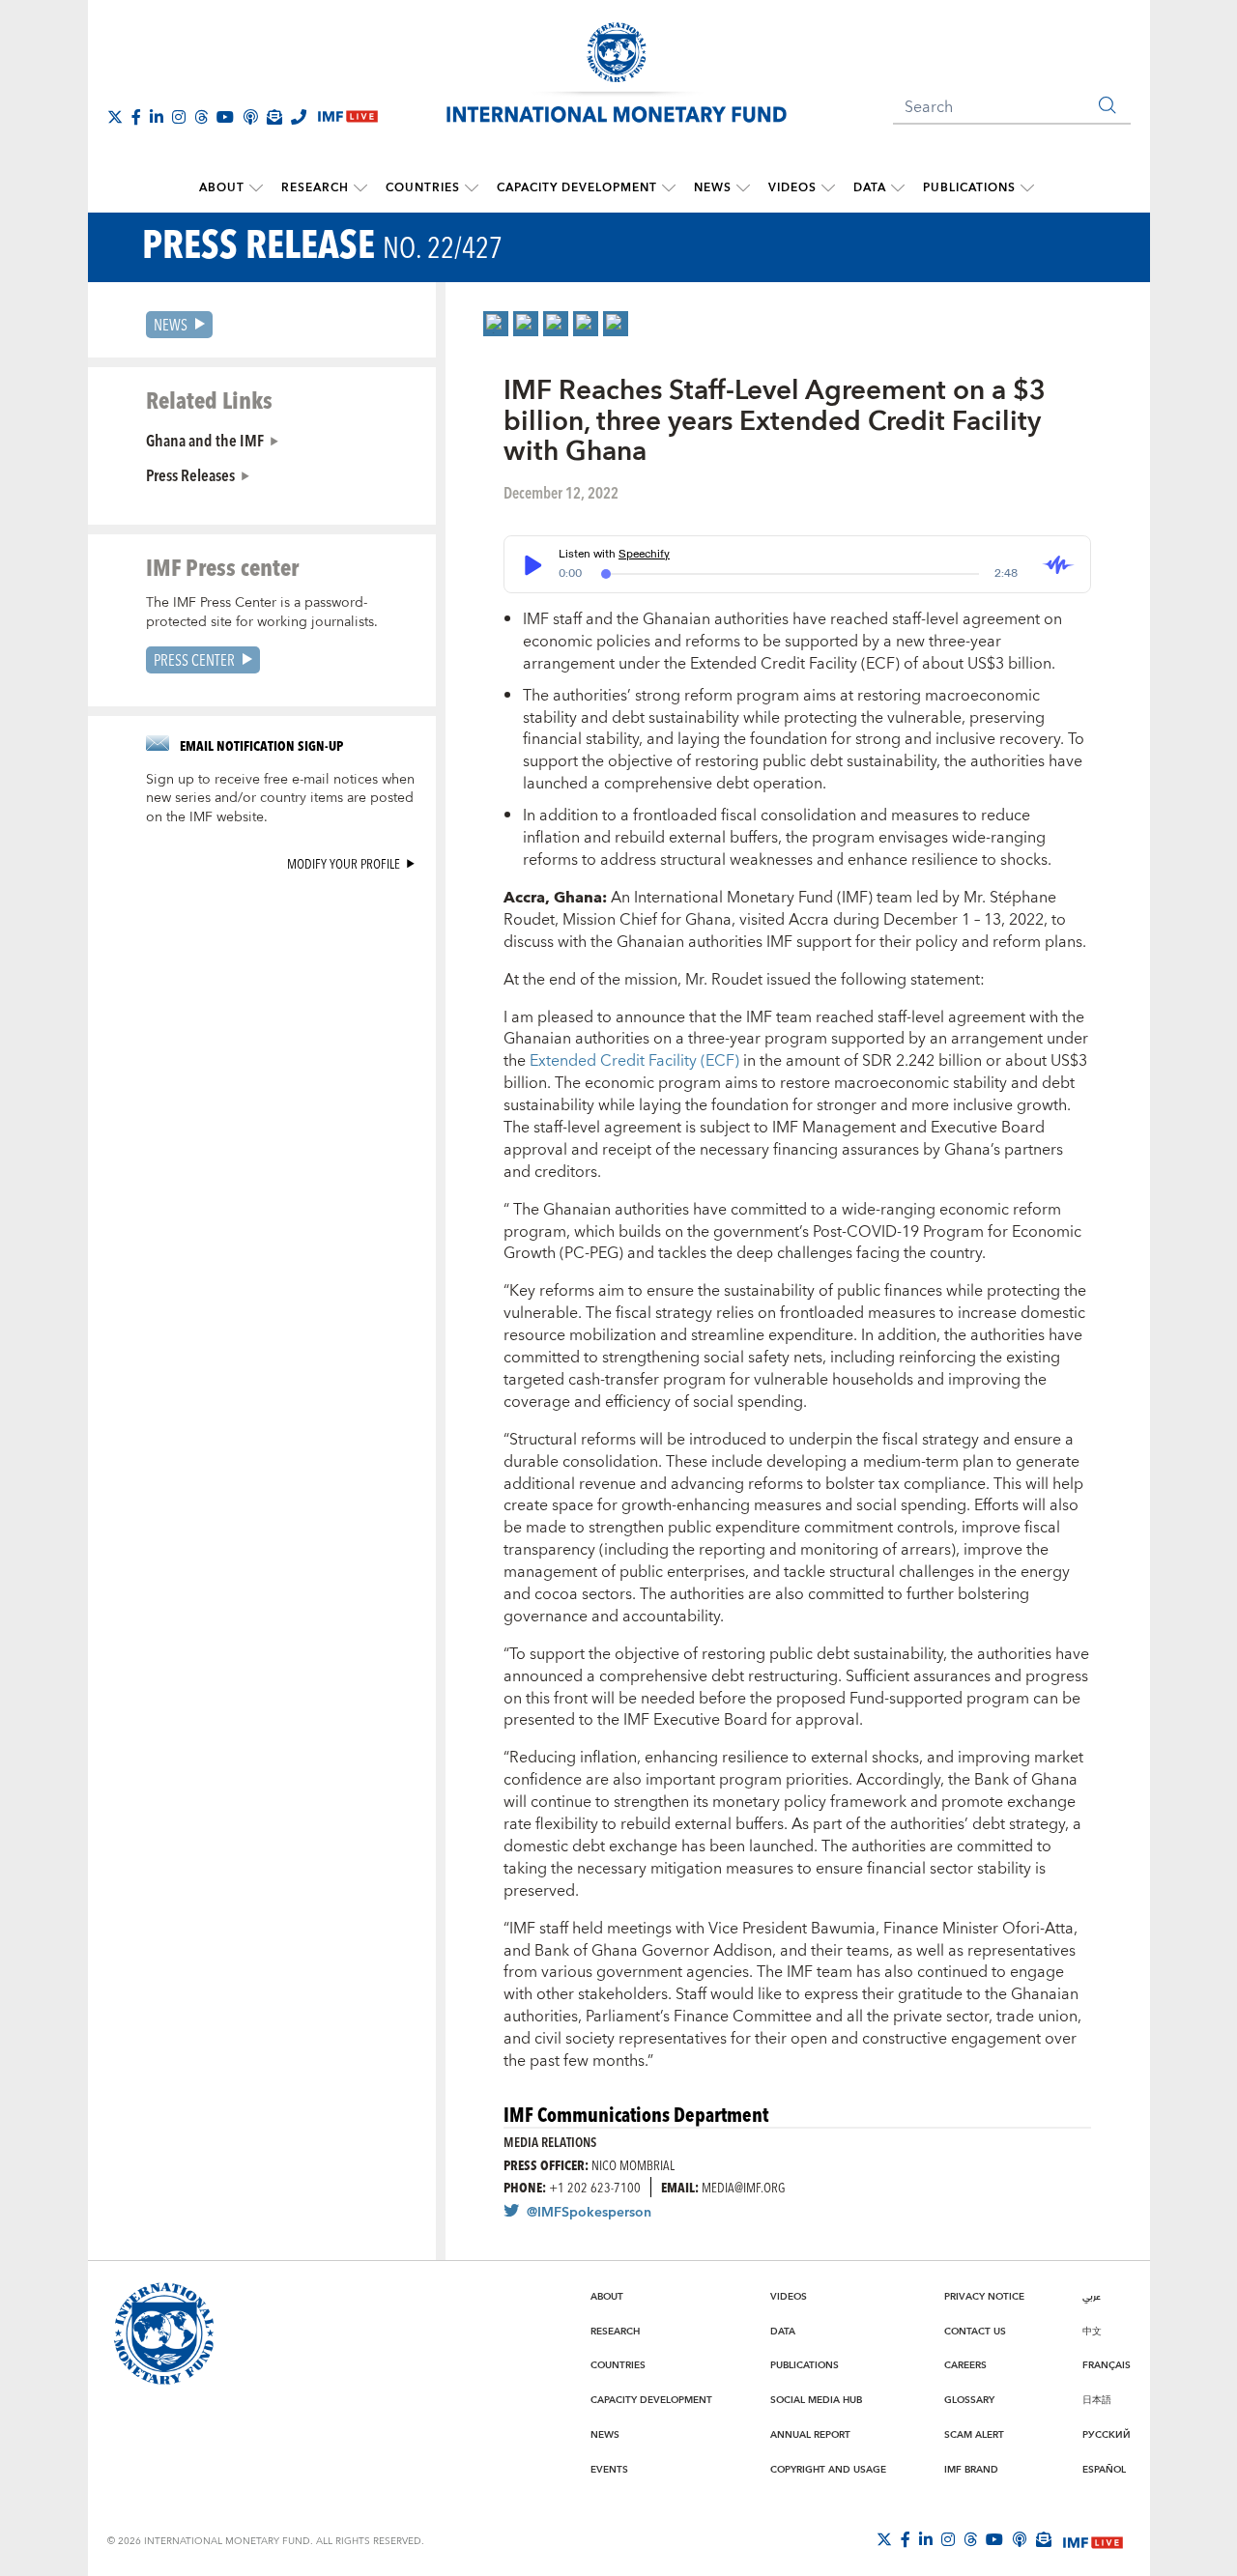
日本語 (1097, 2400)
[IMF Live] (1093, 2540)
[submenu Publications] (1027, 188)
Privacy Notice (984, 2297)
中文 (1092, 2332)
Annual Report (810, 2435)
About (222, 188)
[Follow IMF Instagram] (179, 117)
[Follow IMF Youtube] (225, 117)
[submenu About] (256, 188)
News (713, 188)
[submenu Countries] (472, 188)
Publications (969, 188)
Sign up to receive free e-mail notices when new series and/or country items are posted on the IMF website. (280, 799)
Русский (1107, 2435)
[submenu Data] (898, 188)
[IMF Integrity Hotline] (299, 117)
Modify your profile (344, 863)
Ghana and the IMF (205, 440)
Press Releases (190, 474)
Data (870, 188)
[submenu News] (743, 188)
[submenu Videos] (828, 188)
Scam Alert (974, 2435)
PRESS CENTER (194, 659)
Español (1104, 2470)
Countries (423, 188)
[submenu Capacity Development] (669, 188)
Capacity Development (577, 188)
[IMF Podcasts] (1020, 2539)
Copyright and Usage (828, 2470)
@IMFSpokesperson (589, 2213)
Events (609, 2470)
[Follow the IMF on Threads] (201, 117)
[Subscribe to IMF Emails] (274, 117)
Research (315, 188)
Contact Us (975, 2332)
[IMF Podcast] (250, 117)
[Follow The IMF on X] (115, 117)
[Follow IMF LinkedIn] (157, 117)
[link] (496, 324)
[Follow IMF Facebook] (136, 117)
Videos (792, 188)
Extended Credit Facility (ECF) (636, 1061)
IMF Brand (971, 2470)
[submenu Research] (360, 188)
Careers (965, 2365)
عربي (1092, 2297)
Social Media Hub (816, 2400)
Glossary (969, 2400)
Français (1107, 2365)
